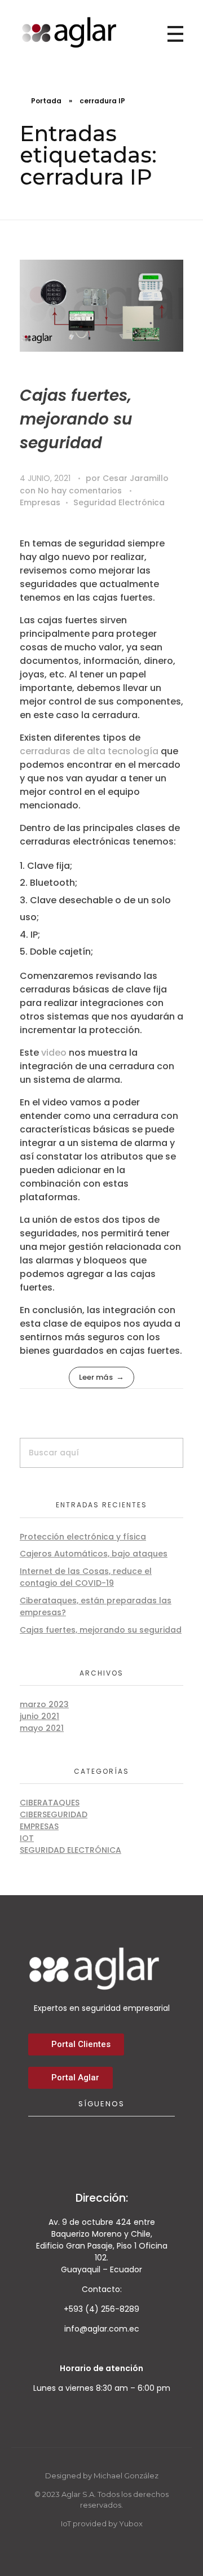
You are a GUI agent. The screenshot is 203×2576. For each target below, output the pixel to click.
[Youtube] (117, 2142)
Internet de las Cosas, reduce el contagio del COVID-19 (86, 1577)
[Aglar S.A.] (69, 32)
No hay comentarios (80, 491)
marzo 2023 (44, 1704)
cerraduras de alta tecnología (89, 751)
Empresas (40, 502)
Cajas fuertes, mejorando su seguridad (76, 419)
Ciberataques (50, 1803)
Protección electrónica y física (83, 1537)
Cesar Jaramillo (136, 478)
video (54, 1053)
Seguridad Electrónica (119, 502)
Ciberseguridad (54, 1814)
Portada (46, 101)
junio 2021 (39, 1716)
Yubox (131, 2523)
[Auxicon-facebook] (55, 2142)
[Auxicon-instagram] (148, 2142)
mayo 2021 (42, 1728)
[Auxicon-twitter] (86, 2142)
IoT (27, 1838)
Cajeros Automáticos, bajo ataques (94, 1554)
